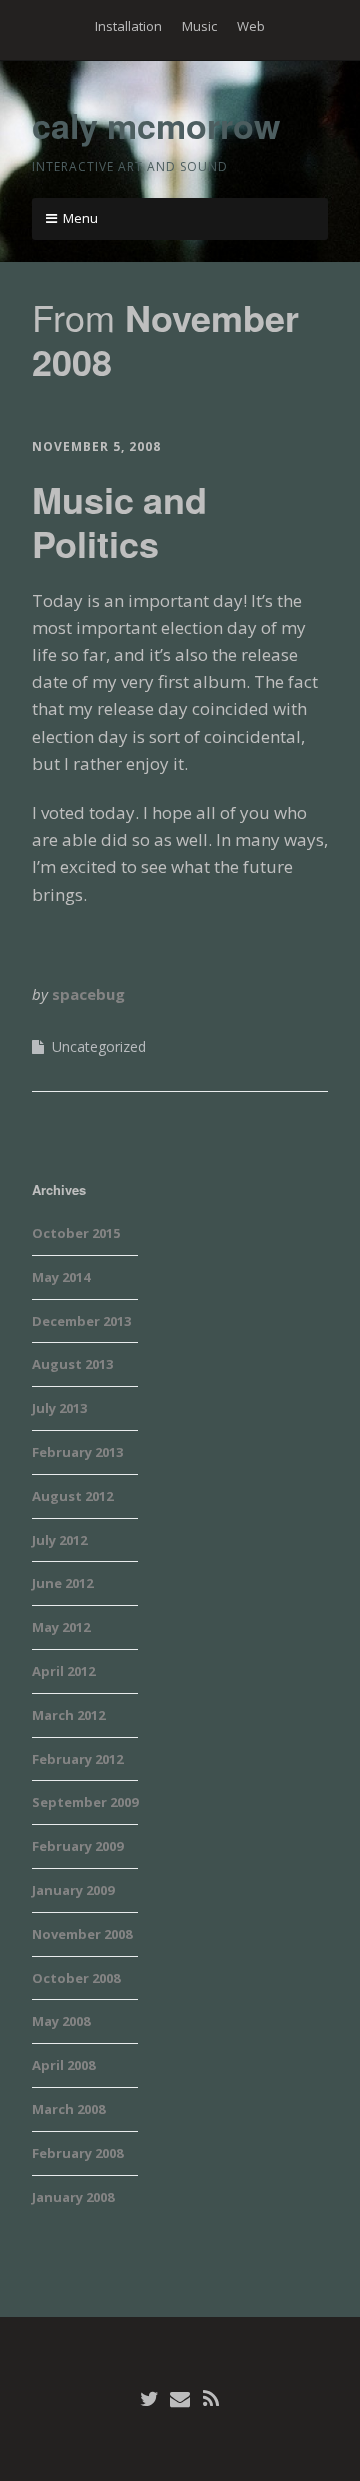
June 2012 (62, 1583)
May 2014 (61, 1277)
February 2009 (77, 1846)
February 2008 (77, 2153)
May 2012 (61, 1627)
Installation (128, 26)
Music (199, 26)
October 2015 (76, 1233)
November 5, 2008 (96, 446)
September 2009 (85, 1802)
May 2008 (61, 2021)
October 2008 (76, 1978)
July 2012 (59, 1540)
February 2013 (77, 1452)
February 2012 (77, 1759)
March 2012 (68, 1715)
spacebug (88, 994)
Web (251, 26)
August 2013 (72, 1364)
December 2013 (81, 1321)
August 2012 (72, 1496)
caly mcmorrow (156, 125)
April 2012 (63, 1671)
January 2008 (73, 2197)
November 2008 (82, 1934)
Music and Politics (119, 520)
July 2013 (59, 1408)
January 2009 (73, 1890)
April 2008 (63, 2065)
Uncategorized (99, 1046)
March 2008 (68, 2109)
